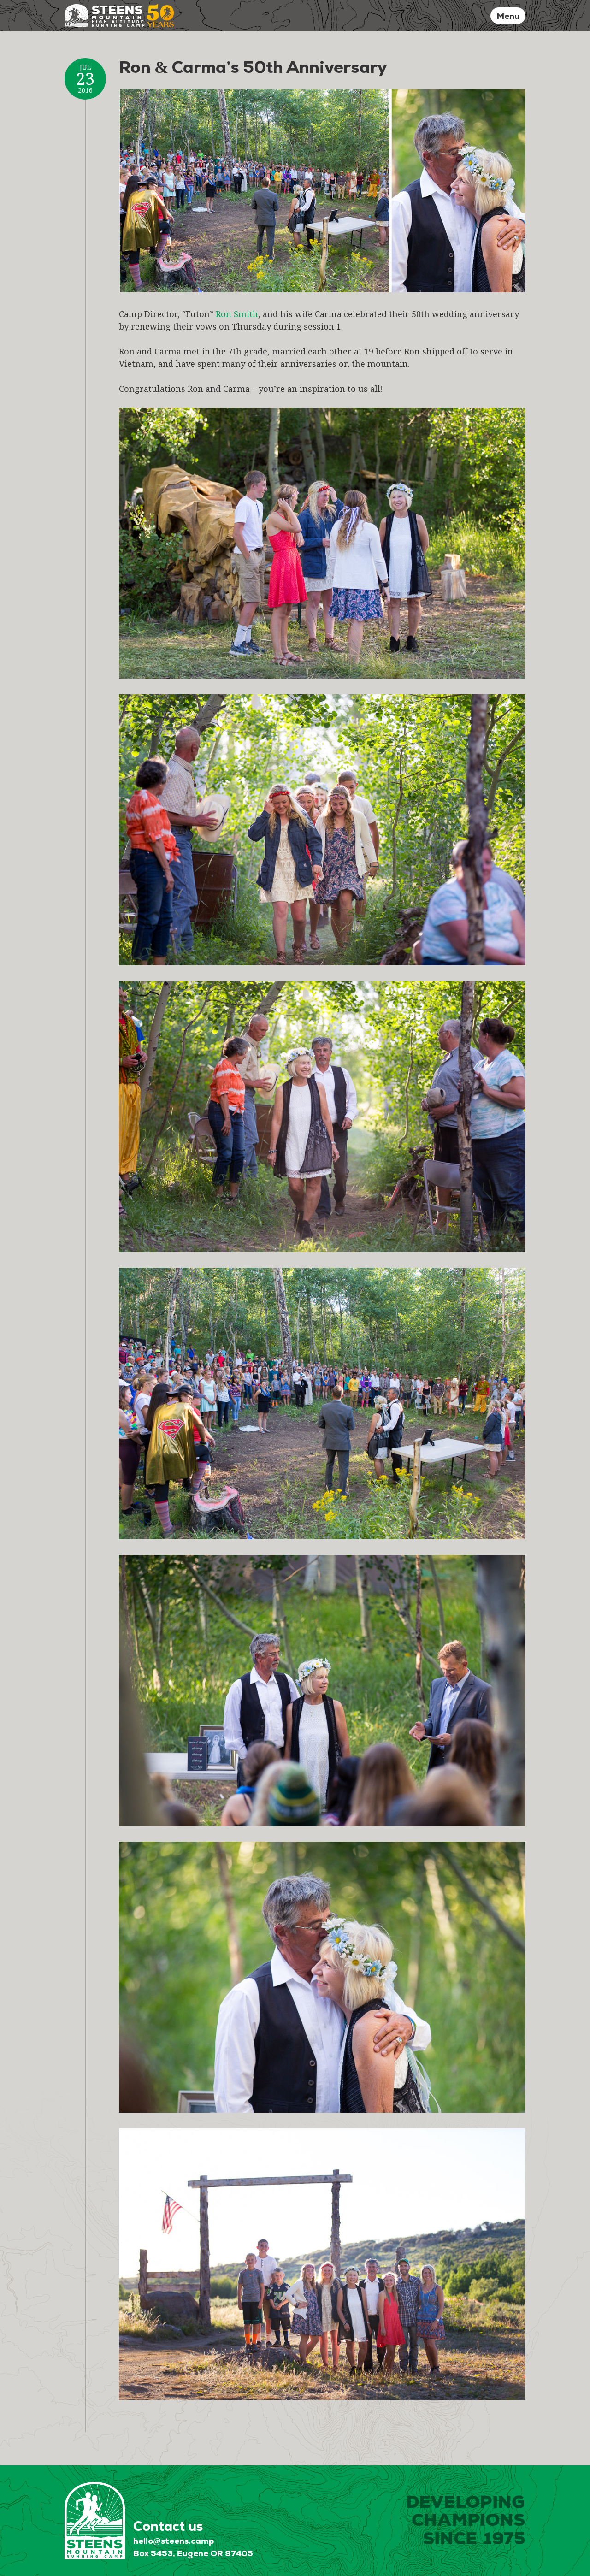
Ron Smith (237, 314)
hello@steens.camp (174, 2541)
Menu (508, 16)
